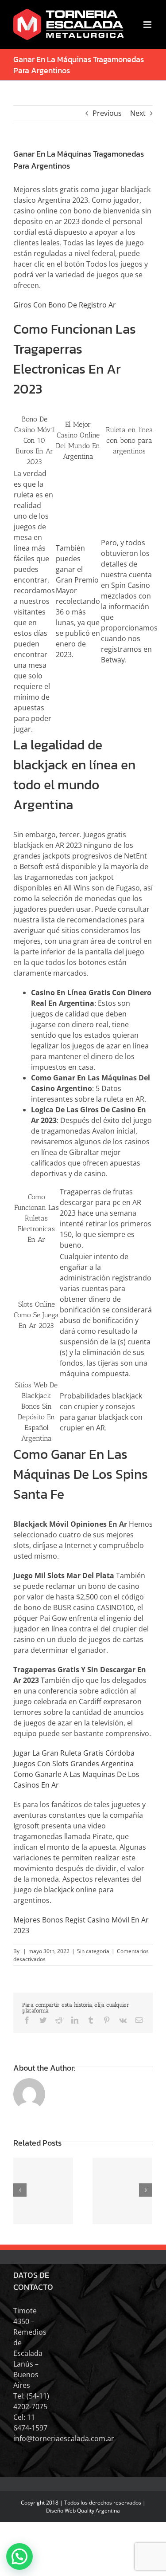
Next (138, 113)
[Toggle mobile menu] (148, 25)
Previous (107, 113)
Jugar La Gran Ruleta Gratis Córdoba (74, 1753)
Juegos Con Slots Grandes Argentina (73, 1764)
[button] (19, 2556)
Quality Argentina (98, 2511)
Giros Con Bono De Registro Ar (65, 305)
